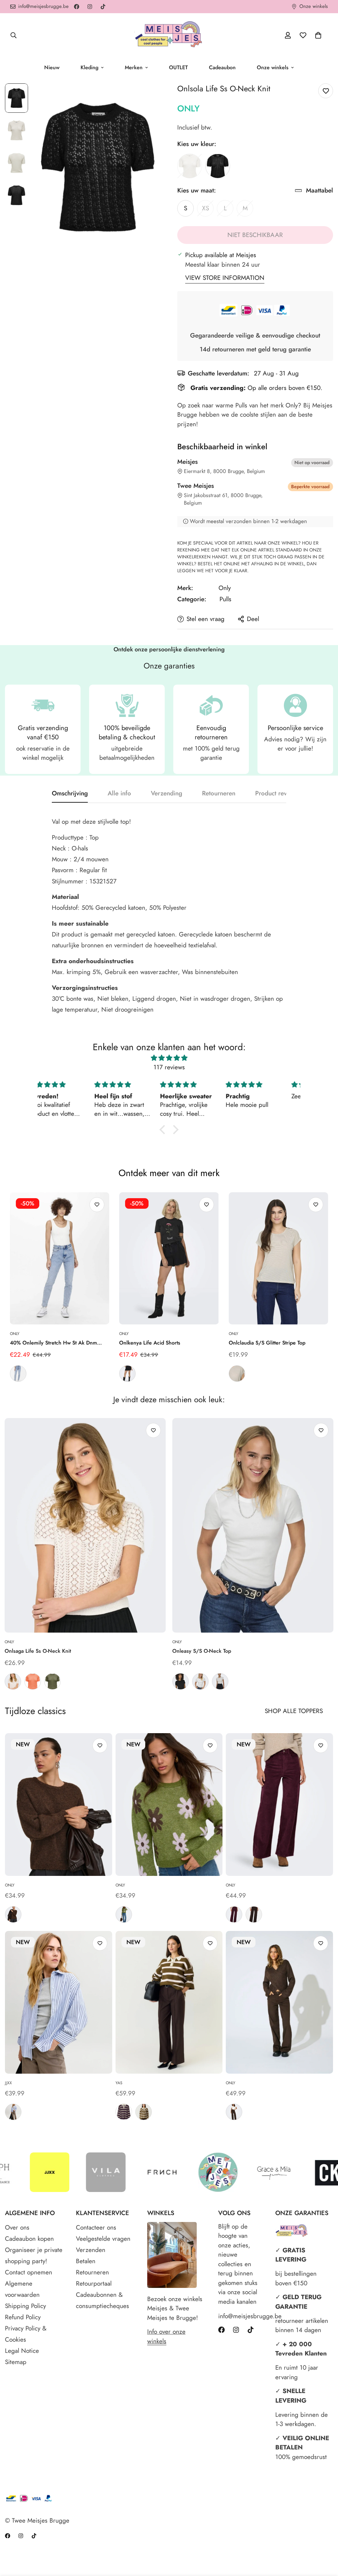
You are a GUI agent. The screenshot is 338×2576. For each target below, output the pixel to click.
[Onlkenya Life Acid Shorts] (169, 1258)
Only (188, 108)
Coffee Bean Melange (13, 1914)
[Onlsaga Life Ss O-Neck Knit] (85, 1525)
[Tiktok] (103, 7)
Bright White (200, 1681)
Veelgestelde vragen (103, 2239)
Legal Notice (22, 2351)
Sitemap (16, 2362)
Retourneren (92, 2272)
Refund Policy (23, 2317)
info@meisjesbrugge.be (240, 2316)
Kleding (89, 67)
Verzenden (91, 2250)
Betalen (86, 2261)
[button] (318, 35)
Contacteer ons (96, 2227)
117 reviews (169, 1067)
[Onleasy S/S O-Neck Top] (253, 1525)
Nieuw (52, 67)
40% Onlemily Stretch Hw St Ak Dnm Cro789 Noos (53, 1343)
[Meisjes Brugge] (169, 35)
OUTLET (178, 67)
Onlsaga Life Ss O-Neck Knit (38, 1651)
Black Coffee (254, 1914)
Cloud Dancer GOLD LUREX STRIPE (237, 1374)
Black (218, 166)
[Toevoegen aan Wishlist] (326, 91)
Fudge (234, 1914)
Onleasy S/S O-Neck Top (202, 1651)
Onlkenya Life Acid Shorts (150, 1343)
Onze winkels (273, 67)
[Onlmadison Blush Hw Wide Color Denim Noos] (279, 2002)
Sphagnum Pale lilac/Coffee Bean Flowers (124, 1914)
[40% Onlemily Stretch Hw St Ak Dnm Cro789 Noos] (60, 1258)
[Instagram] (90, 7)
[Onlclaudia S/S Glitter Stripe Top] (278, 1258)
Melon (33, 1681)
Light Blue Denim (18, 1374)
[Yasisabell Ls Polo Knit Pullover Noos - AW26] (169, 2002)
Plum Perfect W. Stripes (124, 2112)
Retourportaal (94, 2283)
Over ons (17, 2227)
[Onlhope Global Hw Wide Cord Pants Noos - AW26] (279, 1805)
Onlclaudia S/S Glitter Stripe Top (267, 1343)
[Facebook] (77, 7)
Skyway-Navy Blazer (13, 2112)
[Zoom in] (147, 97)
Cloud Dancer (13, 1681)
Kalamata (52, 1681)
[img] (169, 1058)
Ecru (190, 166)
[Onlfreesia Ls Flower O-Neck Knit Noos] (169, 1805)
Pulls (225, 599)
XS (208, 210)
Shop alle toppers (294, 1711)
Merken (134, 67)
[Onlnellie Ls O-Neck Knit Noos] (59, 1805)
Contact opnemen (29, 2272)
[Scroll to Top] (325, 2540)
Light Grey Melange (220, 1681)
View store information (225, 278)
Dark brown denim (234, 2112)
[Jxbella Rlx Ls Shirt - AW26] (59, 2002)
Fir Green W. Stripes (144, 2112)
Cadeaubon (222, 67)
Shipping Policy (25, 2306)
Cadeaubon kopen (29, 2239)
